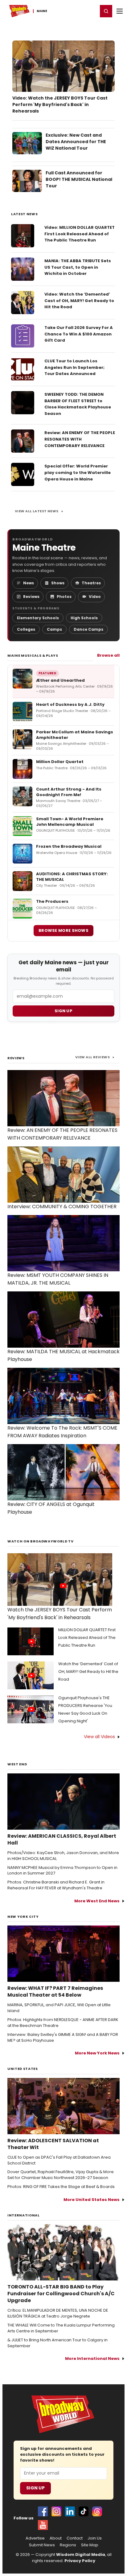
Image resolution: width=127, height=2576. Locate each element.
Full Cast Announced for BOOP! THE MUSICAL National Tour (79, 179)
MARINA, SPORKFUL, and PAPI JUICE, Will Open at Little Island (59, 2008)
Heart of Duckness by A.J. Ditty (70, 704)
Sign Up (35, 2488)
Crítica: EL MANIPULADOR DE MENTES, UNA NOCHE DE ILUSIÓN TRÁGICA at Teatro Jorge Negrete (58, 2313)
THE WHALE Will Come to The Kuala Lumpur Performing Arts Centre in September (61, 2328)
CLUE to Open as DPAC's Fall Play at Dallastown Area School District (59, 2160)
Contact (75, 2538)
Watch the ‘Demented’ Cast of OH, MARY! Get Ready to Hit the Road (88, 1672)
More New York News (97, 2053)
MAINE (42, 11)
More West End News (97, 1901)
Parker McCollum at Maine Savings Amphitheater (75, 735)
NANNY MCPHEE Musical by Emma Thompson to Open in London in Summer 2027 (62, 1871)
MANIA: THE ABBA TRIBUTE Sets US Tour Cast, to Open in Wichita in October (78, 267)
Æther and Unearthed (60, 680)
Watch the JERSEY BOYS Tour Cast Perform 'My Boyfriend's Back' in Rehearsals (60, 1614)
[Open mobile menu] (120, 11)
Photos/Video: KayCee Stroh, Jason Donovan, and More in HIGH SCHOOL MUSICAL (63, 1856)
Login (90, 11)
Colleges (26, 629)
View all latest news (37, 511)
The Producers (52, 901)
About (56, 2538)
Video (95, 597)
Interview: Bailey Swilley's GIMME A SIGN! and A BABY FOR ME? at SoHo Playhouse (63, 2038)
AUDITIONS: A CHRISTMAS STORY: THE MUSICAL (72, 877)
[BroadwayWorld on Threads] (97, 2511)
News (29, 583)
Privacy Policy (80, 2561)
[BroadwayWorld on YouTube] (43, 2525)
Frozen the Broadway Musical (69, 846)
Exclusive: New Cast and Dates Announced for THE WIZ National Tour (76, 142)
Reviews (31, 597)
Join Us (95, 2538)
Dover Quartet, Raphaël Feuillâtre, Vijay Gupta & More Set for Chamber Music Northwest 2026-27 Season (61, 2175)
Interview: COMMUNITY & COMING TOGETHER (62, 1207)
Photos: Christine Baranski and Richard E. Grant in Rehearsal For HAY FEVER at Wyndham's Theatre (56, 1885)
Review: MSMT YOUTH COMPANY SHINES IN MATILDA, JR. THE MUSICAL (58, 1279)
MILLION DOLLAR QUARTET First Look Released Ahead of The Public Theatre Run (87, 1638)
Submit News (42, 2545)
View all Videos (99, 1737)
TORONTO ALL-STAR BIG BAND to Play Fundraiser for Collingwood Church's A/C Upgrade (61, 2294)
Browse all (108, 655)
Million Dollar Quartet (60, 762)
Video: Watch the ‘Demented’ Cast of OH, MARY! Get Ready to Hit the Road (79, 301)
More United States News (92, 2200)
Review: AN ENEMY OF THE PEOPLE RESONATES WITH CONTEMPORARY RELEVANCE (80, 439)
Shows (58, 583)
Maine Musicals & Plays (33, 655)
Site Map (90, 2545)
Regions (68, 2545)
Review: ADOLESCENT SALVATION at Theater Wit (53, 2144)
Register (73, 11)
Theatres (91, 583)
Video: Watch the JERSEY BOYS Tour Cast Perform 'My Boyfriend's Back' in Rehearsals (60, 104)
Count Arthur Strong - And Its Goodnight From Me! (69, 792)
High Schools (84, 618)
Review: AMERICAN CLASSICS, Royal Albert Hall (62, 1840)
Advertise (35, 2538)
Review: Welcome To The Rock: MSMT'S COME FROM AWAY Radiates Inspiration (62, 1432)
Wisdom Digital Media (81, 2555)
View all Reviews (92, 1057)
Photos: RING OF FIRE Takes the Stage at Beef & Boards (61, 2187)
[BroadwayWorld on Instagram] (56, 2511)
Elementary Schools (38, 618)
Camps (54, 629)
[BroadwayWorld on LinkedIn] (70, 2511)
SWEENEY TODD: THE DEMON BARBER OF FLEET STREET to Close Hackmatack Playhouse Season (78, 404)
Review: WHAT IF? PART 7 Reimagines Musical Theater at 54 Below (55, 1992)
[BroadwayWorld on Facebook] (43, 2511)
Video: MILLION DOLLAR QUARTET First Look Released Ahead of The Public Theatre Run (80, 234)
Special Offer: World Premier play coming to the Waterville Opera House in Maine (78, 473)
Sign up (63, 1011)
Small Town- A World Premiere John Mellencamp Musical (70, 822)
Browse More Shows (63, 930)
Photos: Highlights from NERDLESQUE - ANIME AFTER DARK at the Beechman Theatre (63, 2023)
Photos (64, 597)
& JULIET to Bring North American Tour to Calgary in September (57, 2343)
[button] (106, 11)
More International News (92, 2358)
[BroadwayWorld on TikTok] (84, 2511)
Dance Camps (88, 629)
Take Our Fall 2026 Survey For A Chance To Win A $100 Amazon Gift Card (79, 334)
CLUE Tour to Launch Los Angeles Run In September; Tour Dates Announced (74, 367)
